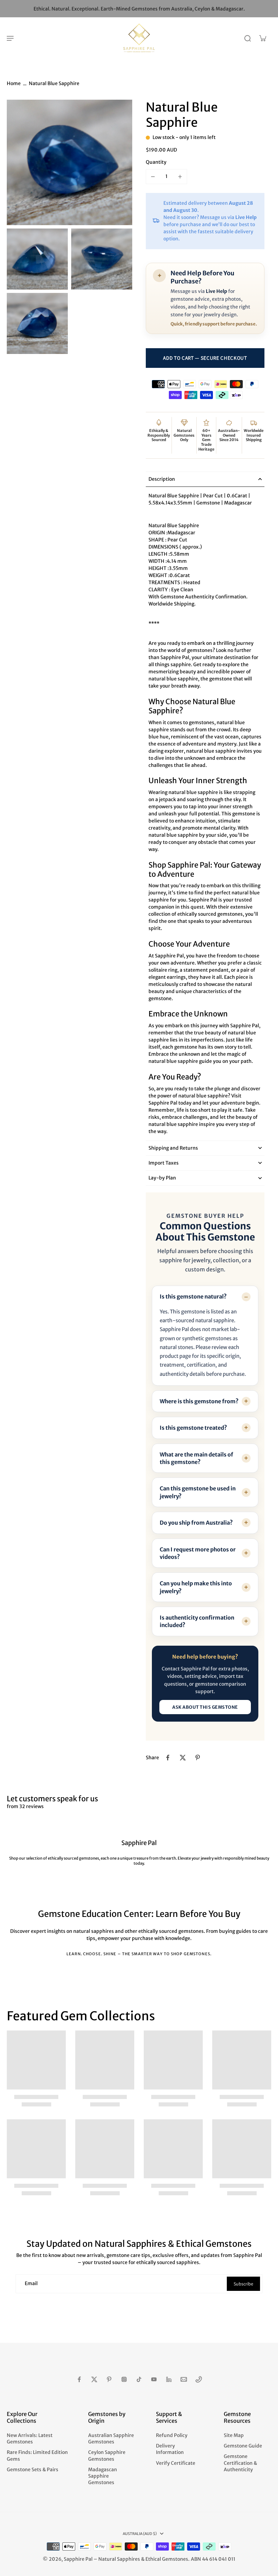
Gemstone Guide (243, 2446)
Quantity (156, 162)
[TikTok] (139, 2379)
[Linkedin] (169, 2379)
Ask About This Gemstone (205, 1707)
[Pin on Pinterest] (198, 1758)
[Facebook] (79, 2379)
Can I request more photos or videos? (198, 1553)
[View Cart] (262, 38)
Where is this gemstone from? (199, 1401)
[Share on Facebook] (168, 1758)
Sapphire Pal (78, 2559)
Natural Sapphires (119, 2559)
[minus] (153, 177)
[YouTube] (154, 2379)
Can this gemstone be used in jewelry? (198, 1492)
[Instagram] (124, 2379)
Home (14, 83)
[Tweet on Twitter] (183, 1758)
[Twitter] (94, 2379)
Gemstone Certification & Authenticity (240, 2463)
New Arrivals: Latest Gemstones (30, 2439)
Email (31, 2283)
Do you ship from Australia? (196, 1523)
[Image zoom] (69, 162)
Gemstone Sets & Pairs (33, 2470)
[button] (205, 358)
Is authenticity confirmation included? (197, 1621)
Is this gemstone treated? (193, 1428)
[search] (247, 38)
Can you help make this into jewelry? (196, 1587)
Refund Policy (172, 2435)
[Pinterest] (109, 2379)
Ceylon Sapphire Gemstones (107, 2455)
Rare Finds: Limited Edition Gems (37, 2455)
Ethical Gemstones (167, 2559)
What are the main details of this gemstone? (196, 1458)
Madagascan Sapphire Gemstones (103, 2476)
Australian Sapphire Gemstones (111, 2439)
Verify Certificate (176, 2463)
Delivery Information (170, 2449)
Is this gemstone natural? (193, 1296)
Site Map (234, 2435)
